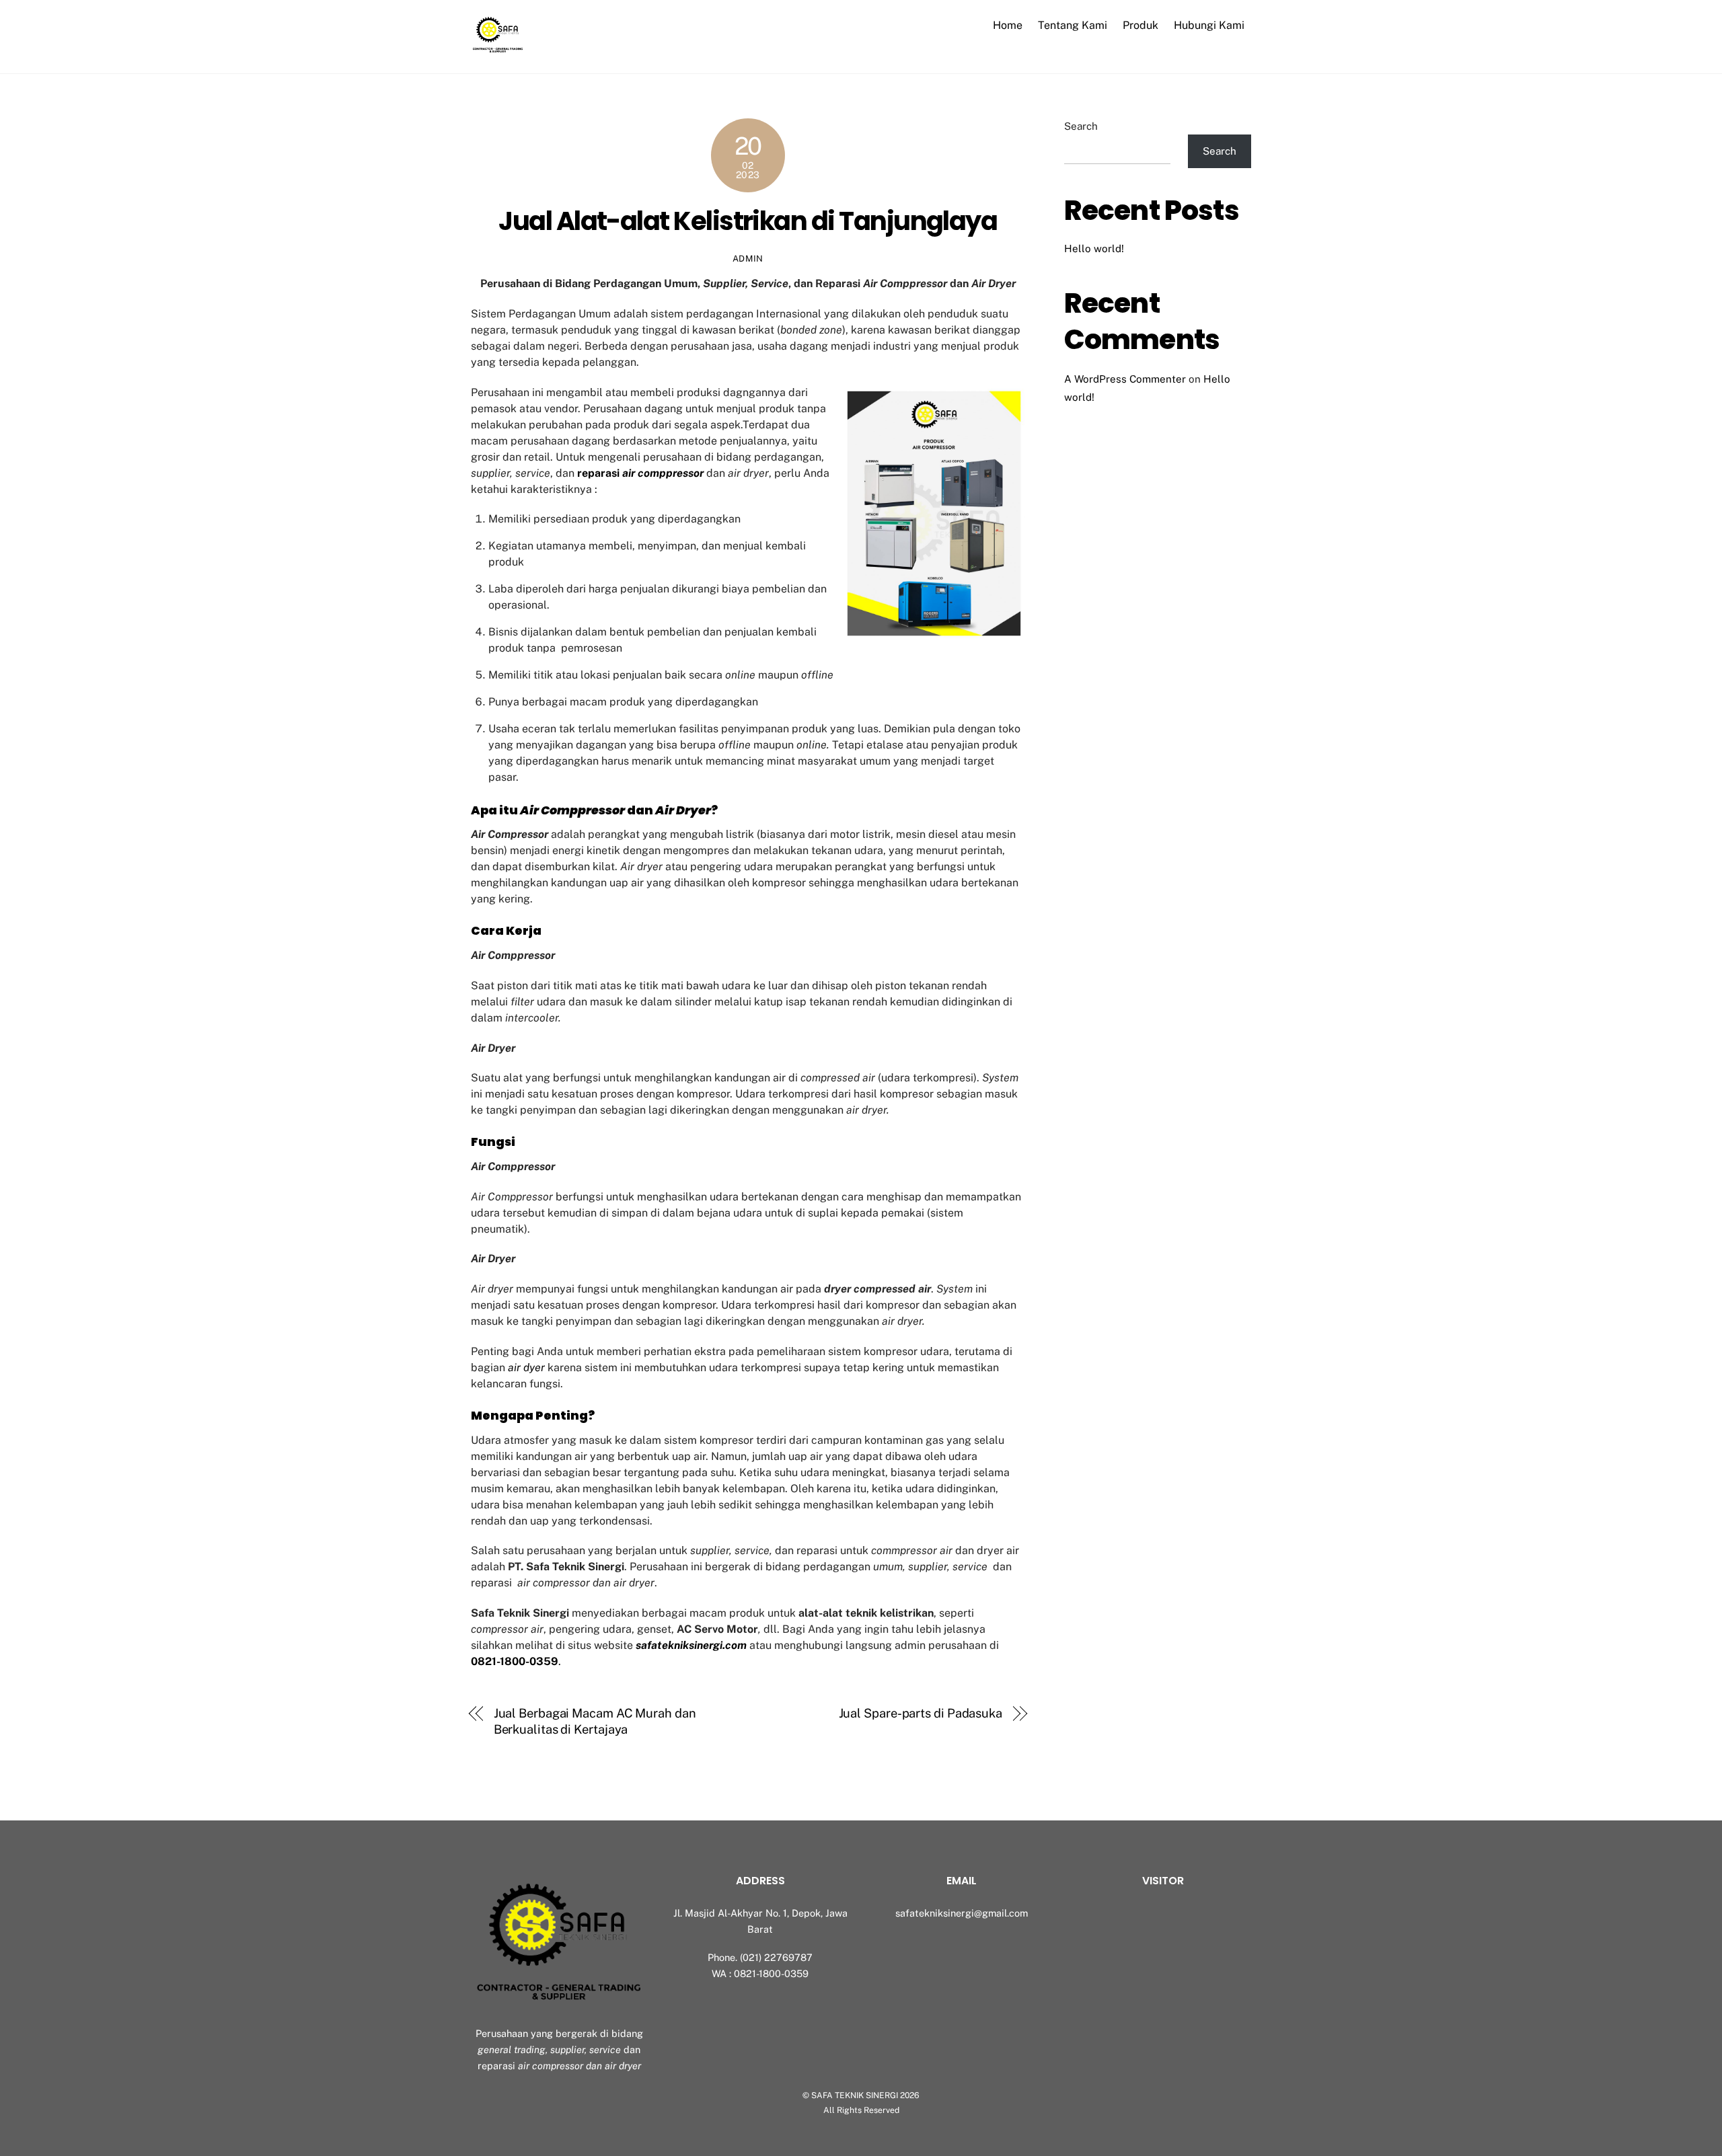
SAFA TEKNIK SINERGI (855, 2095)
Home (1008, 25)
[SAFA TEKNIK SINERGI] (498, 49)
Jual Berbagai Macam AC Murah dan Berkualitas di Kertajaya (595, 1721)
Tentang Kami (1073, 25)
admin (748, 259)
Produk (1140, 25)
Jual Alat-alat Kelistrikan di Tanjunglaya (748, 221)
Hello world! (1094, 248)
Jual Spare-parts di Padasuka (921, 1713)
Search (1081, 126)
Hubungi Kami (1209, 25)
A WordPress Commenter (1125, 379)
